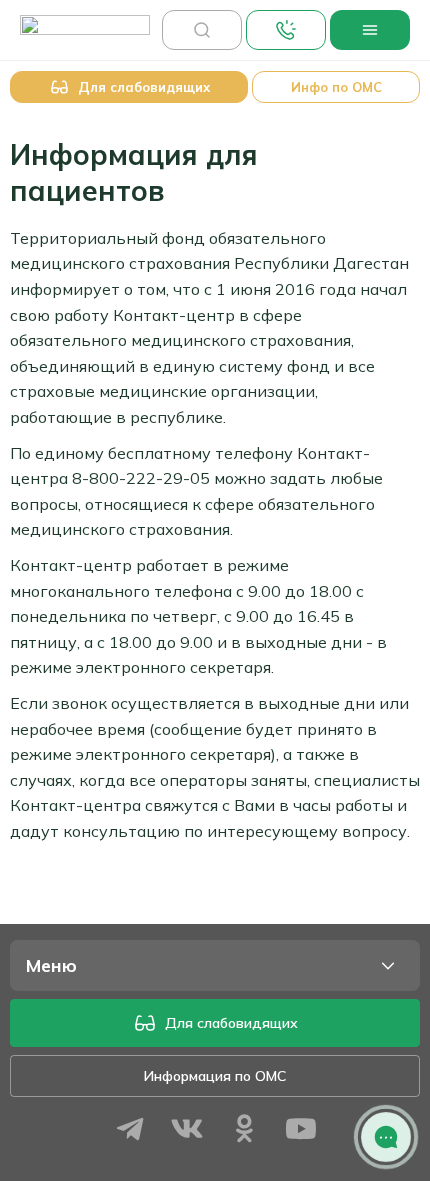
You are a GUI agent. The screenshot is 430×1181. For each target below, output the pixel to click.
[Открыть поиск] (202, 30)
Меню (51, 965)
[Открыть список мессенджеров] (386, 1137)
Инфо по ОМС (336, 87)
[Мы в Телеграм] (130, 1131)
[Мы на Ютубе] (301, 1131)
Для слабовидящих (231, 1023)
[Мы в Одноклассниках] (244, 1131)
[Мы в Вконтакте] (187, 1131)
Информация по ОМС (215, 1076)
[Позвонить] (286, 30)
